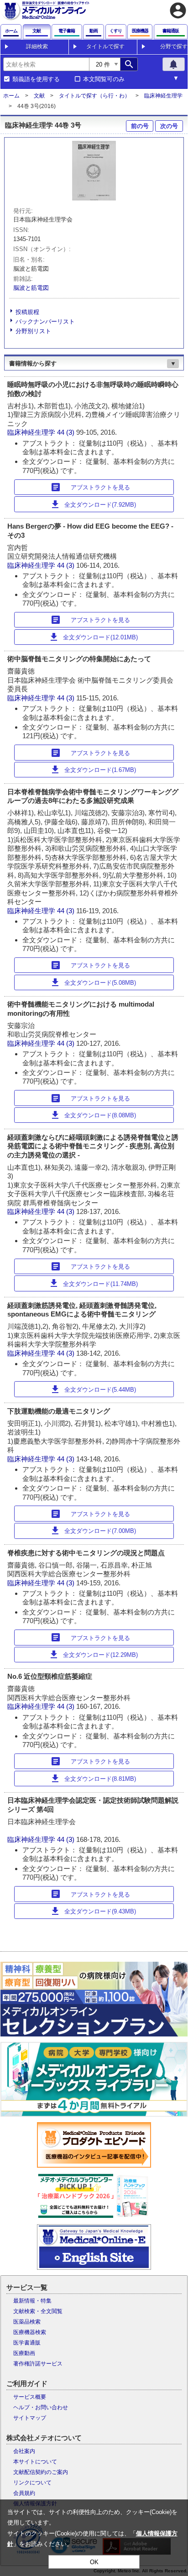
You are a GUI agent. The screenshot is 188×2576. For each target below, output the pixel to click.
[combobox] (46, 64)
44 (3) (67, 432)
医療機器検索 (30, 2332)
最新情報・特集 (32, 2301)
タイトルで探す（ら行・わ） (94, 96)
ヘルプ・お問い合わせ (41, 2407)
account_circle (178, 10)
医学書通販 (27, 2343)
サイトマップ (30, 2418)
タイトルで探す (105, 46)
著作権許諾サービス (38, 2364)
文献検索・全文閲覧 (38, 2311)
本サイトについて (35, 2462)
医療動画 (24, 2353)
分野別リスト (33, 331)
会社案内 (24, 2451)
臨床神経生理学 (163, 96)
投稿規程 (27, 312)
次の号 (169, 126)
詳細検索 (37, 46)
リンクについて (32, 2483)
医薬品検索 (27, 2322)
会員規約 (24, 2493)
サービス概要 (30, 2397)
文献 (39, 96)
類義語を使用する (36, 79)
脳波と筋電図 (31, 288)
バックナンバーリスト (45, 321)
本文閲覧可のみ (104, 79)
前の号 (140, 126)
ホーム (11, 96)
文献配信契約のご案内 (41, 2472)
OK (94, 2562)
